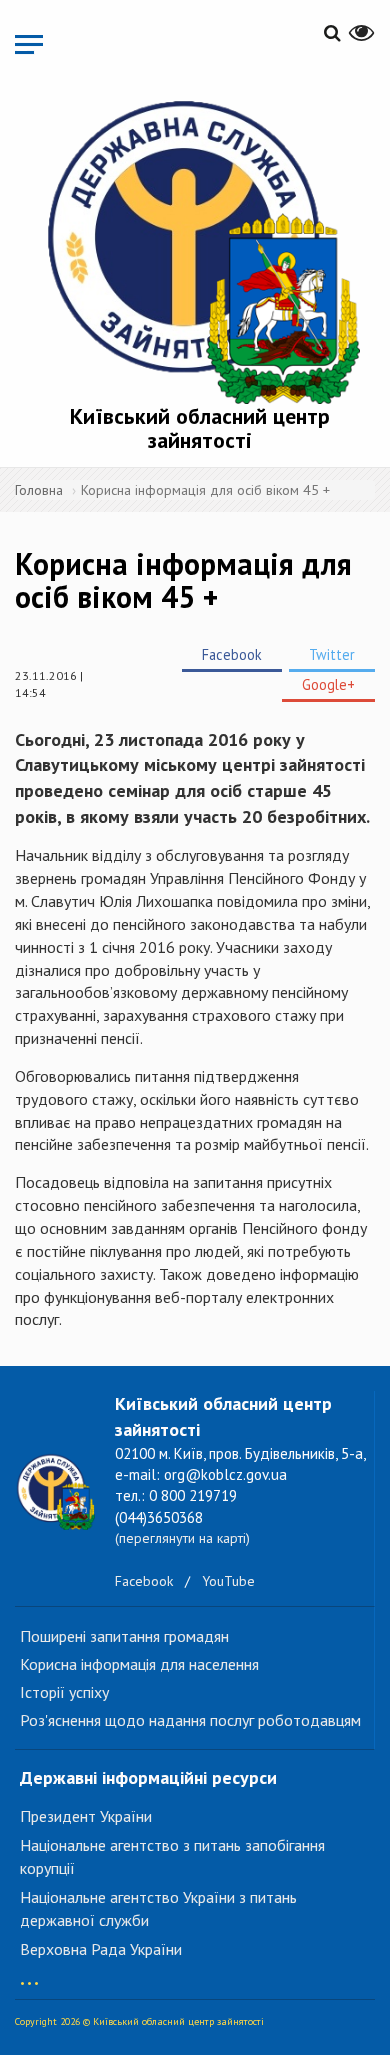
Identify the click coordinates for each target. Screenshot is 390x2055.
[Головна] (200, 248)
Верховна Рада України (101, 1949)
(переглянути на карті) (182, 1538)
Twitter (332, 654)
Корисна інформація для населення (139, 1664)
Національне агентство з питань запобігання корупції (172, 1856)
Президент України (86, 1816)
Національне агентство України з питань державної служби (158, 1908)
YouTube (228, 1581)
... (29, 1973)
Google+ (328, 684)
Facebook (232, 654)
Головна (39, 490)
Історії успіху (64, 1692)
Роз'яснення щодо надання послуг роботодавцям (190, 1720)
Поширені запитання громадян (124, 1636)
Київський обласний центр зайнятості (200, 428)
